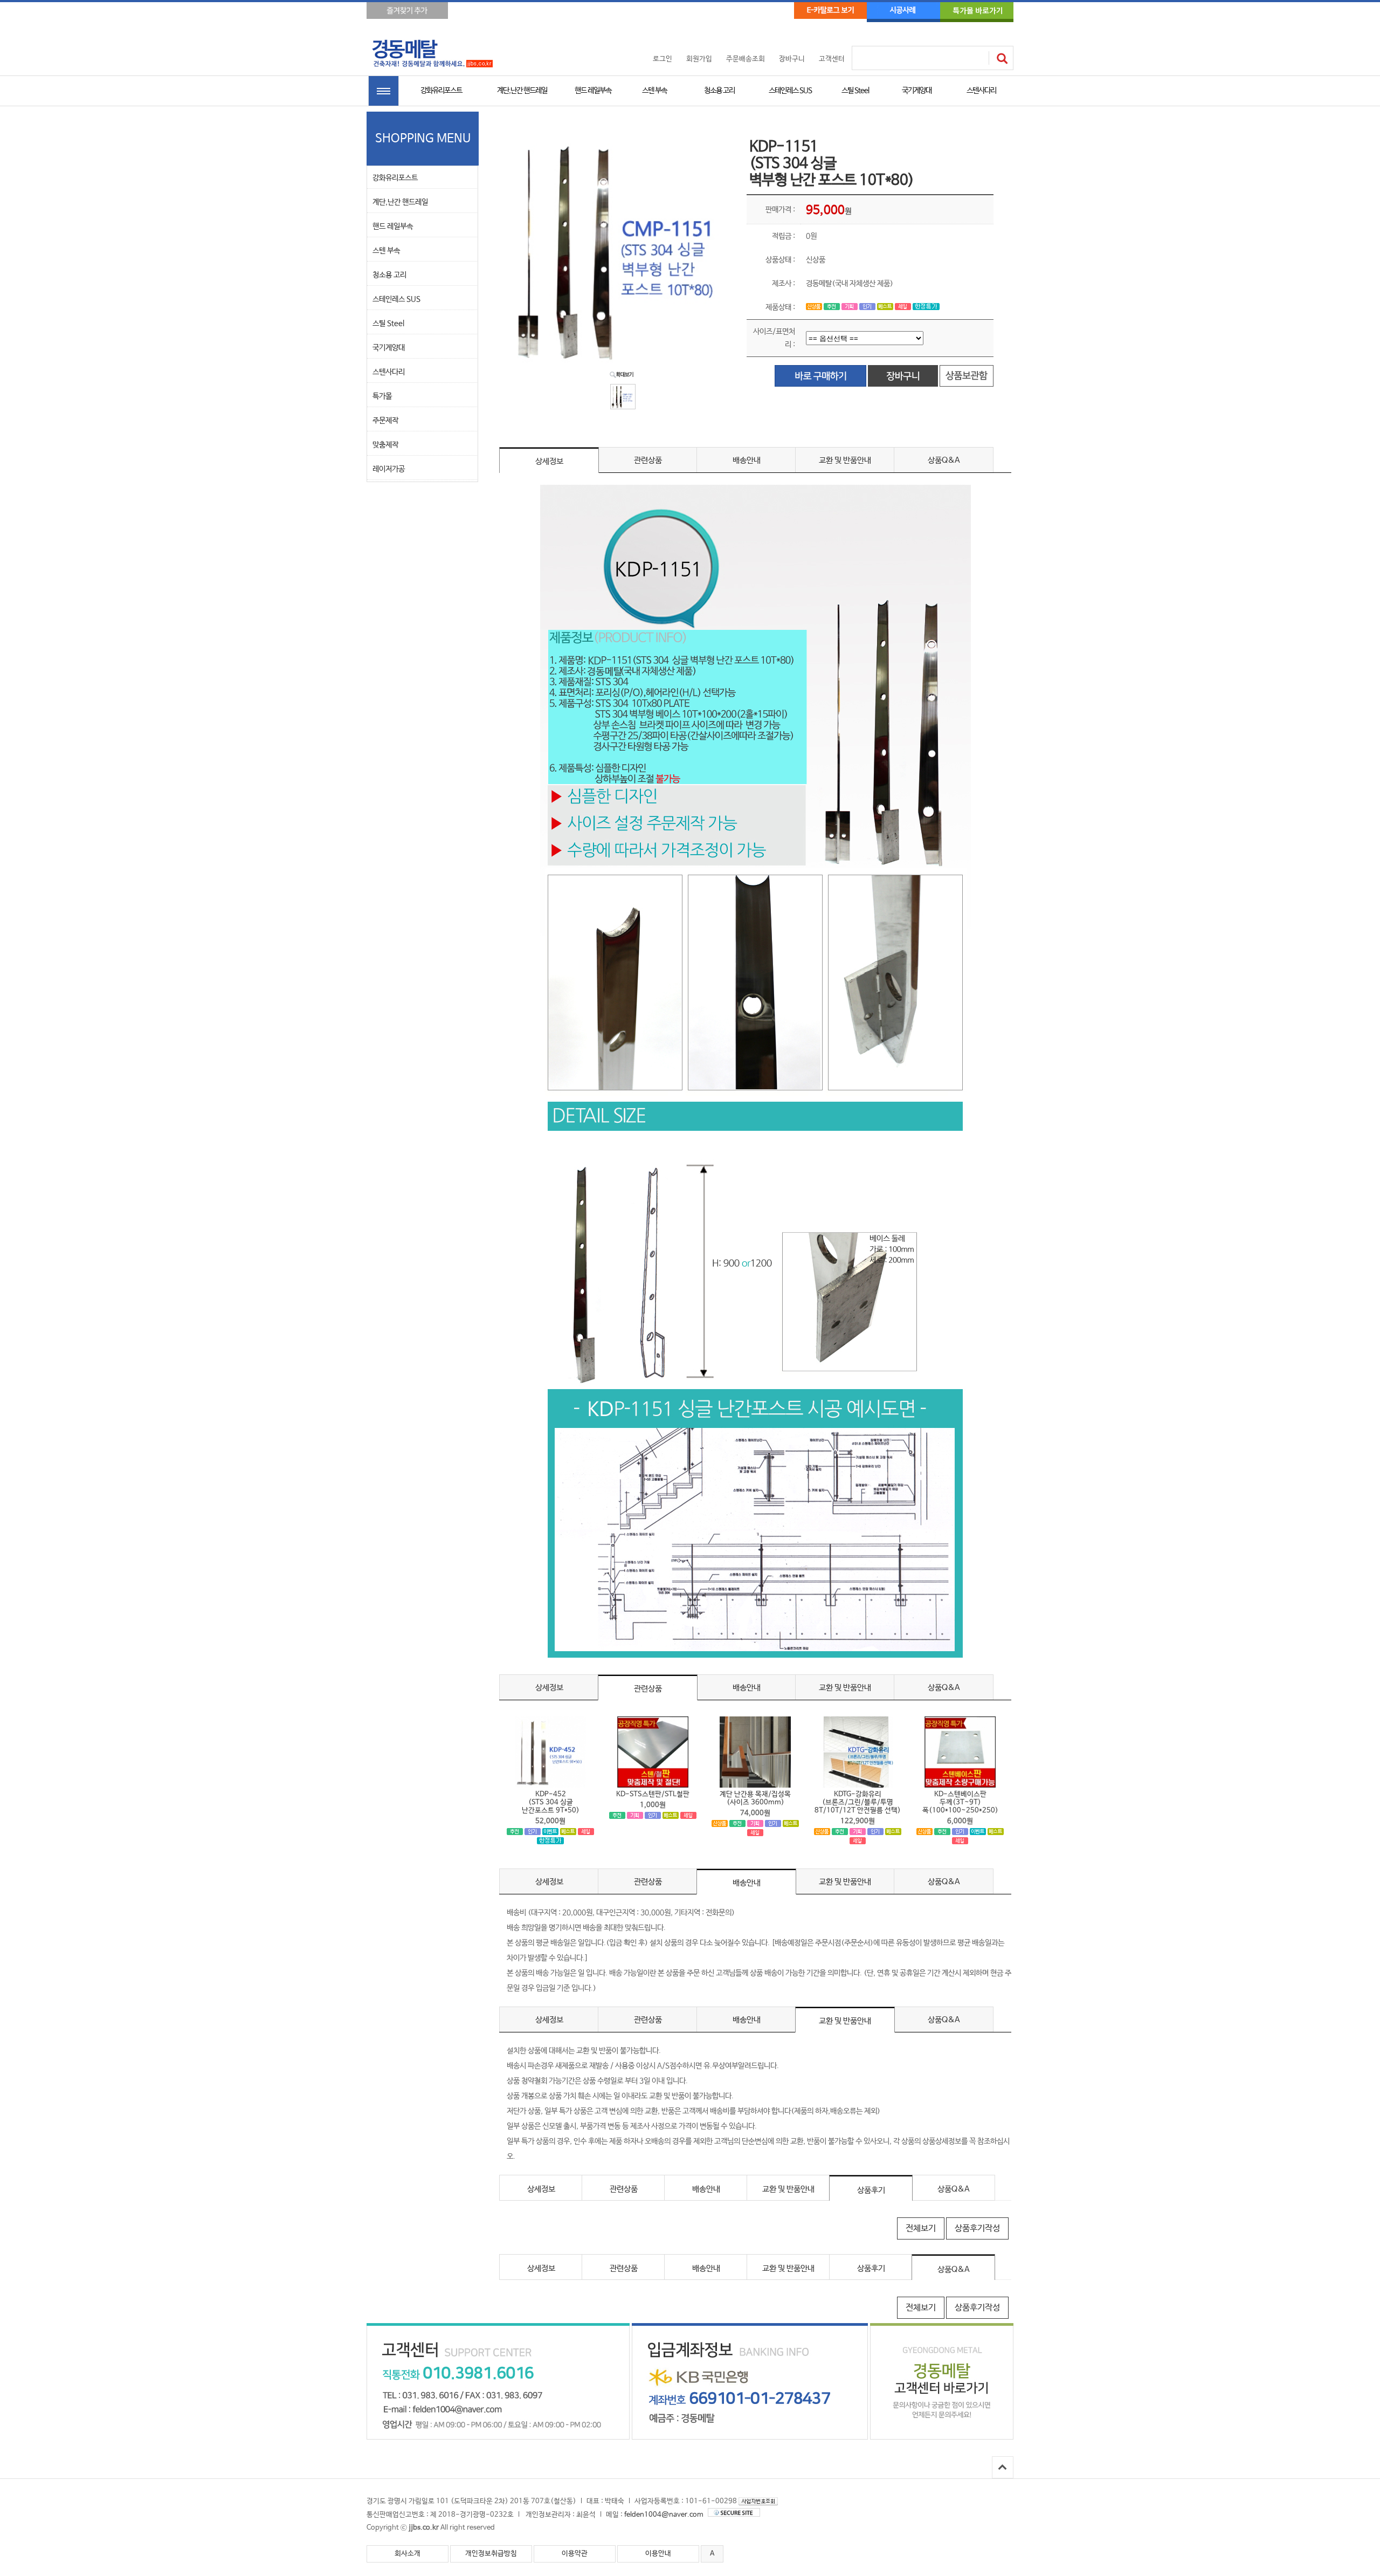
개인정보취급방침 (491, 2554)
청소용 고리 (719, 91)
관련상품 (648, 460)
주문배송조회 (746, 59)
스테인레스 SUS (790, 91)
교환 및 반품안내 (845, 460)
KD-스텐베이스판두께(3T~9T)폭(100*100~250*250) (960, 1802)
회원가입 (699, 59)
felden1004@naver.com (664, 2515)
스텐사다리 (981, 91)
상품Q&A (944, 460)
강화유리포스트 (441, 91)
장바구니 (792, 59)
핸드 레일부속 (593, 91)
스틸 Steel (855, 91)
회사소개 (408, 2554)
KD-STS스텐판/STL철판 (653, 1794)
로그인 (663, 59)
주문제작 (385, 421)
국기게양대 (917, 91)
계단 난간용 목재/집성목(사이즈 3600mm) (755, 1798)
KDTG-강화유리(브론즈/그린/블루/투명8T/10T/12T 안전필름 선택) (858, 1802)
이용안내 (658, 2554)
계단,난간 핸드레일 (522, 91)
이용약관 (575, 2554)
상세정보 (549, 461)
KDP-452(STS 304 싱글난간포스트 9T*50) (551, 1802)
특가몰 (382, 396)
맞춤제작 (385, 445)
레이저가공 (389, 469)
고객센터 (832, 59)
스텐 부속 (654, 91)
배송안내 (747, 460)
